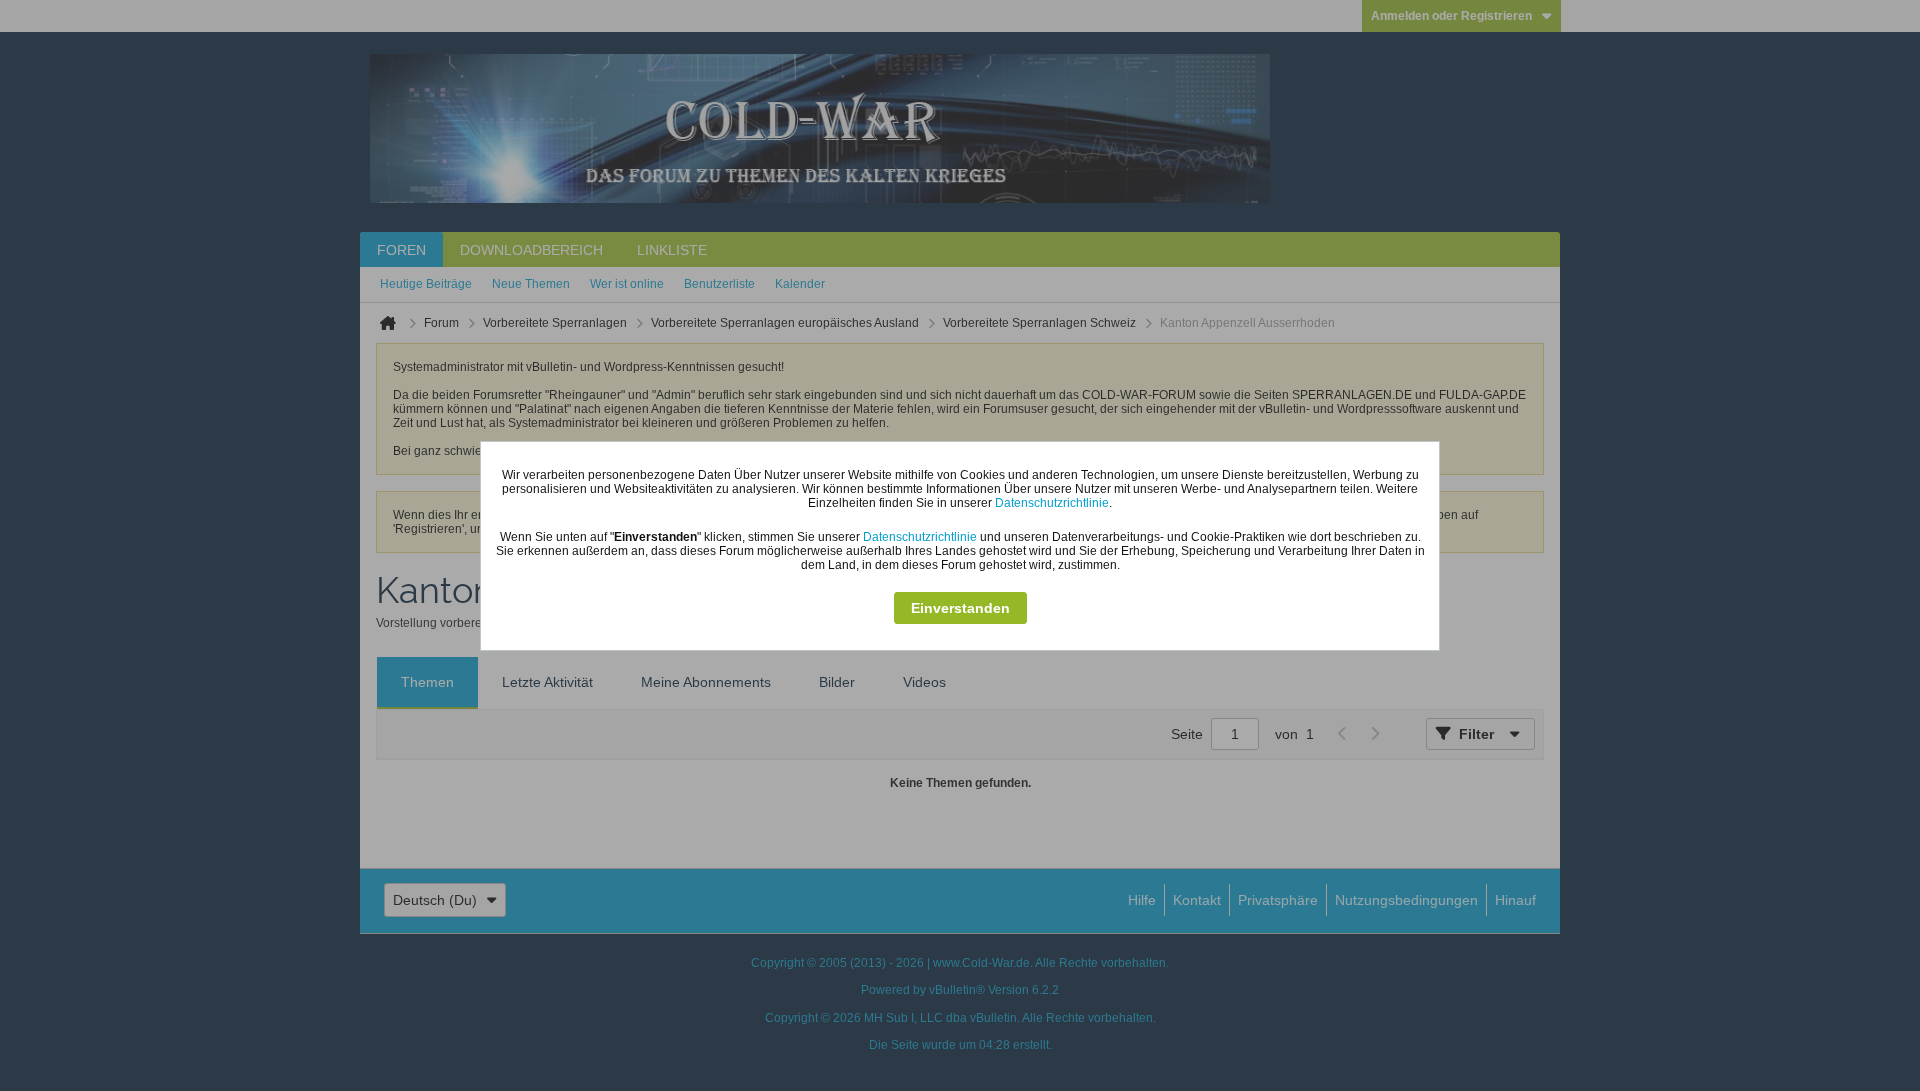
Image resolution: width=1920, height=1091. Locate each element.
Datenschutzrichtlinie (1052, 503)
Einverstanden (960, 608)
